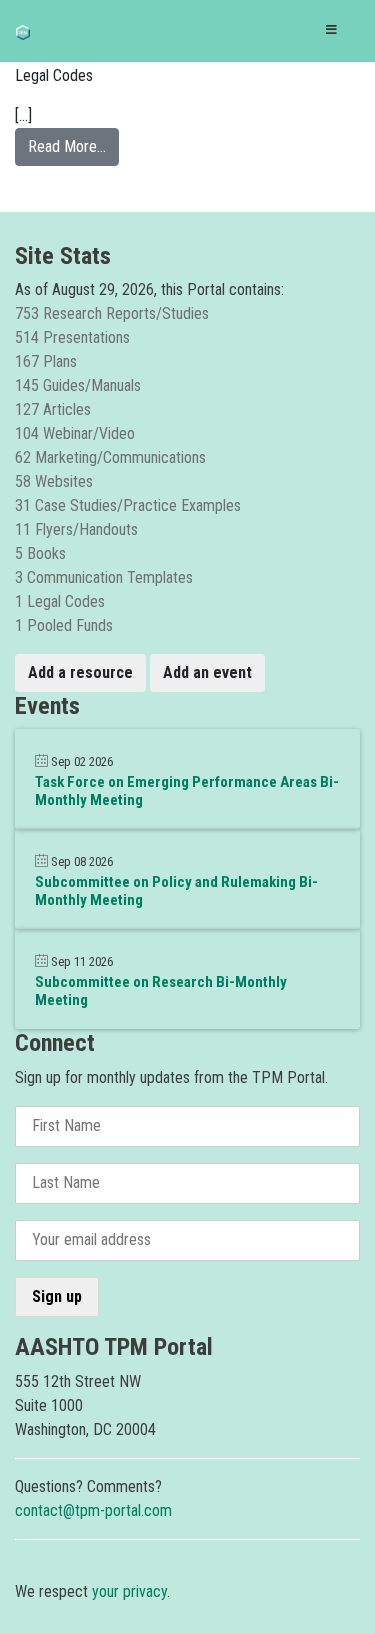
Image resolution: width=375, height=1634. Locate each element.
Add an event (207, 672)
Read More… (73, 146)
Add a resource (80, 672)
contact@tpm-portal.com (93, 1510)
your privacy (129, 1591)
